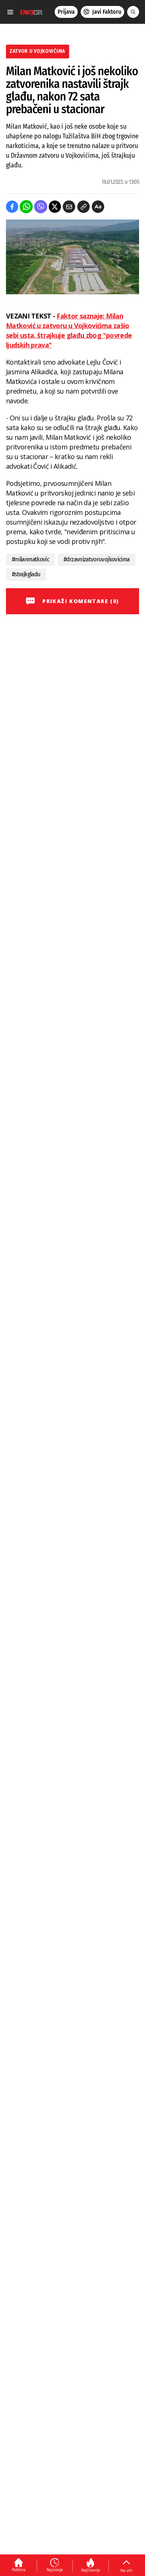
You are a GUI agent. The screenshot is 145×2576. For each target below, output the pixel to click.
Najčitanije (91, 2570)
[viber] (41, 207)
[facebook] (12, 207)
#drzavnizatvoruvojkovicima (96, 559)
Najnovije (55, 2570)
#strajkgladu (26, 574)
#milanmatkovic (30, 559)
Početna (19, 2570)
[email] (69, 207)
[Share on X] (55, 207)
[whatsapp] (26, 207)
